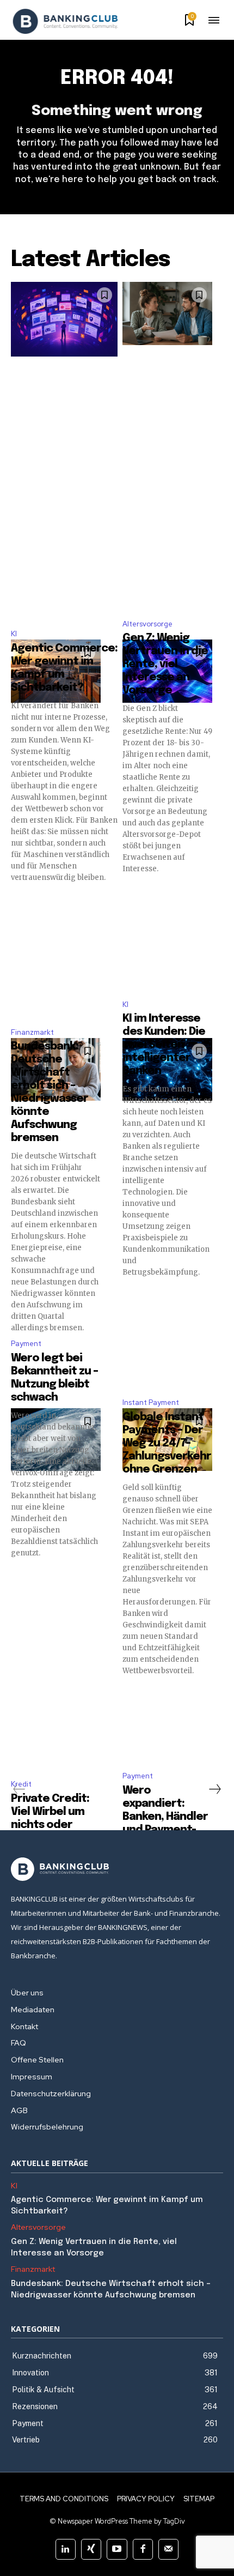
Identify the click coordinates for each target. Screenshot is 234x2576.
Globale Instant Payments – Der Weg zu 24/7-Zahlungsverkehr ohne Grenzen (167, 1443)
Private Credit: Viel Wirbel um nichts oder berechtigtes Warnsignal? (50, 1825)
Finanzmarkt (32, 1032)
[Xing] (91, 2549)
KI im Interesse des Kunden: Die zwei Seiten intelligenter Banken (164, 1045)
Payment (26, 1344)
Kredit (21, 1784)
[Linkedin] (66, 2549)
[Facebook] (143, 2549)
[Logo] (65, 21)
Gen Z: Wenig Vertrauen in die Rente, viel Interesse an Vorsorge (165, 664)
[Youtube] (117, 2549)
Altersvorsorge (147, 624)
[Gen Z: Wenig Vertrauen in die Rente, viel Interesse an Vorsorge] (167, 313)
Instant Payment (151, 1402)
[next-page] (214, 1789)
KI (14, 634)
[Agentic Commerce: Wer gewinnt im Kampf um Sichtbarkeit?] (64, 319)
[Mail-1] (168, 2549)
